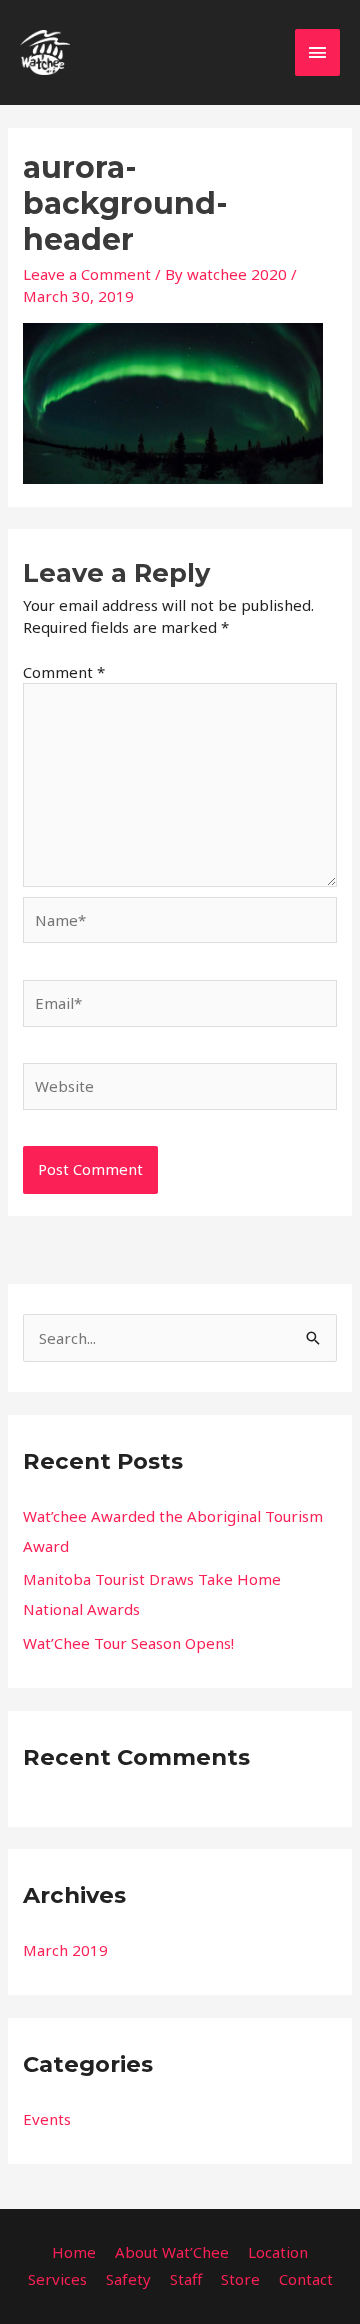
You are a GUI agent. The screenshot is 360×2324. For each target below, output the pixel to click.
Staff (186, 2279)
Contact (306, 2279)
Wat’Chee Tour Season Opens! (128, 1643)
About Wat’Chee (172, 2252)
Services (57, 2279)
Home (74, 2252)
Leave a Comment (87, 274)
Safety (128, 2279)
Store (240, 2279)
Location (278, 2252)
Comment (64, 672)
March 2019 (65, 1950)
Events (47, 2119)
